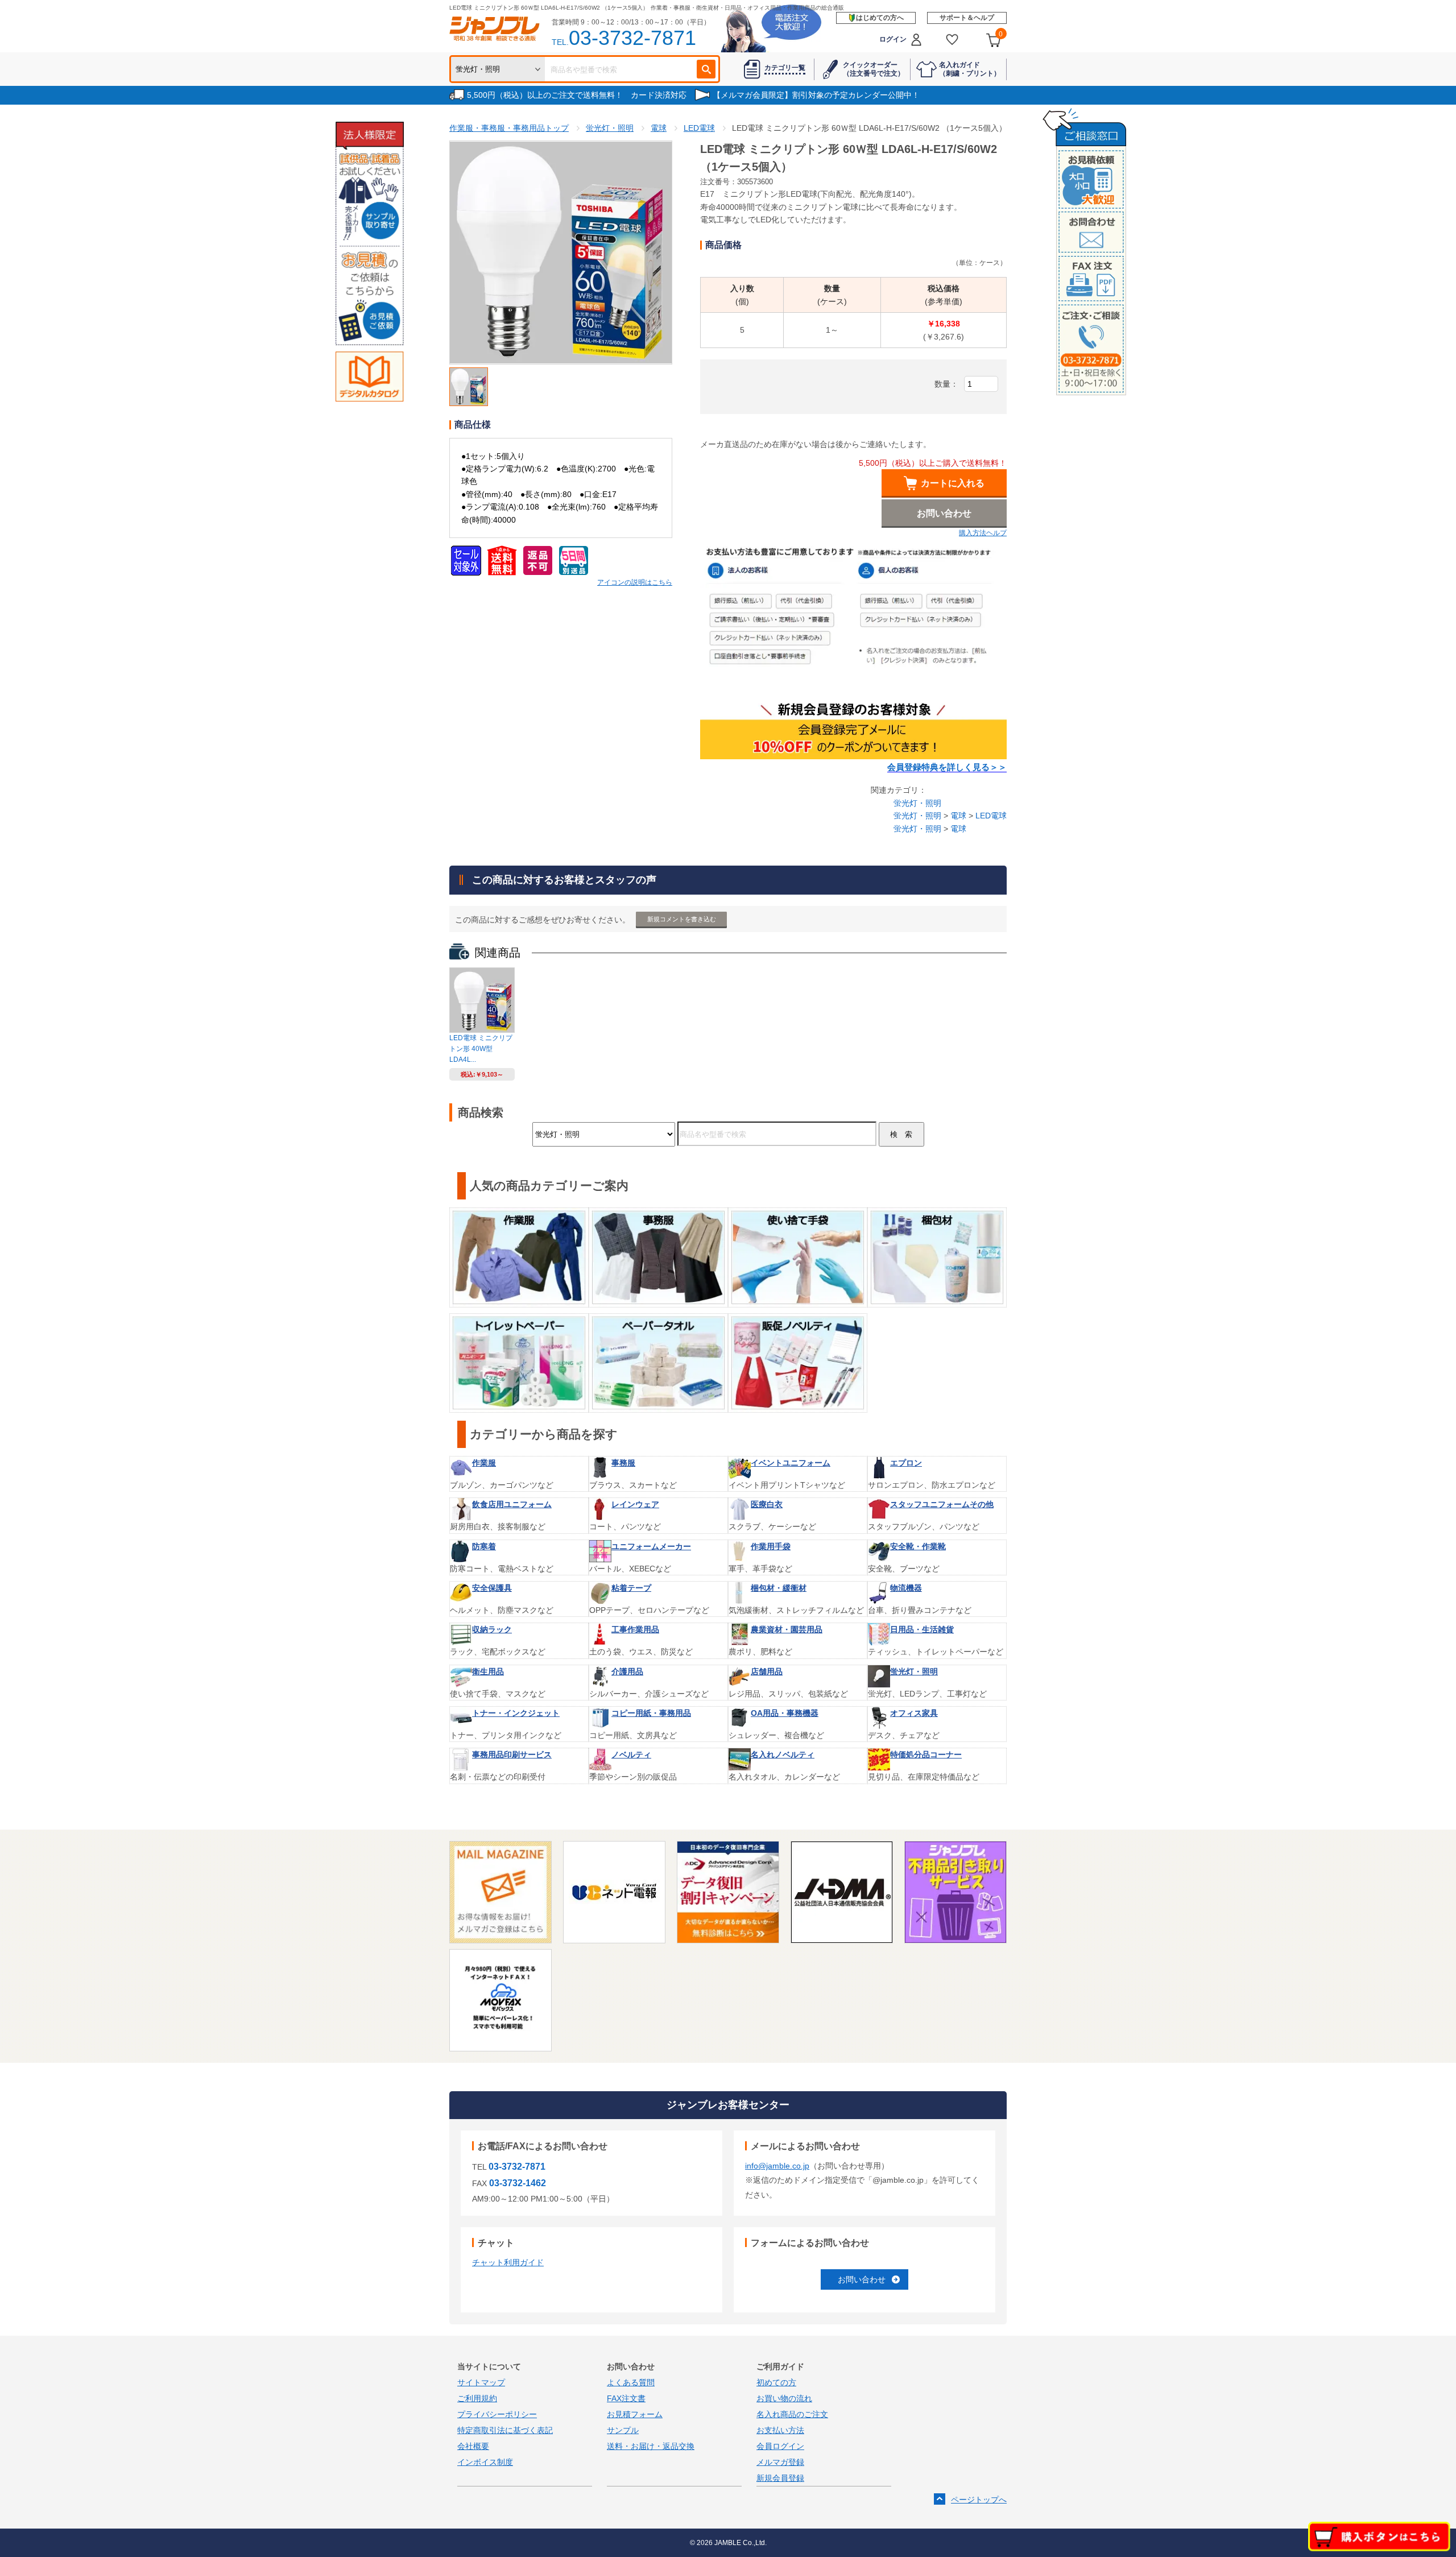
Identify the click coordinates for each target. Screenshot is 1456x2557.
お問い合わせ (862, 2279)
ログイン (893, 39)
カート (1001, 34)
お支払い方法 (780, 2430)
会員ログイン (780, 2446)
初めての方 (776, 2382)
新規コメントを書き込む (682, 919)
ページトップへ (979, 2500)
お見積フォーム (635, 2414)
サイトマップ (481, 2382)
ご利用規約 (477, 2398)
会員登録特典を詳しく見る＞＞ (947, 767)
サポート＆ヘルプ (967, 18)
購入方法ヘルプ (983, 533)
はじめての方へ (880, 18)
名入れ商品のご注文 (792, 2414)
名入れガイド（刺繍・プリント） (970, 69)
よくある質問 (631, 2382)
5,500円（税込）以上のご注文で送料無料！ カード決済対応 (577, 95)
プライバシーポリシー (497, 2414)
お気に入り (952, 40)
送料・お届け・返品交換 (651, 2446)
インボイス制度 (485, 2462)
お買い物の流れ (784, 2398)
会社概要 (473, 2446)
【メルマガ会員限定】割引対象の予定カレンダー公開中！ (816, 95)
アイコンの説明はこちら (635, 582)
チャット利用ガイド (508, 2262)
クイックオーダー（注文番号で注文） (874, 69)
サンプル (623, 2430)
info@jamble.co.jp (777, 2166)
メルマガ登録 (780, 2462)
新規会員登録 (780, 2478)
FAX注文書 (626, 2398)
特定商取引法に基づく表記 (505, 2430)
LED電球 (991, 816)
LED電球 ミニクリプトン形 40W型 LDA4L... (481, 1049)
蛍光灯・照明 (917, 803)
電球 (958, 816)
